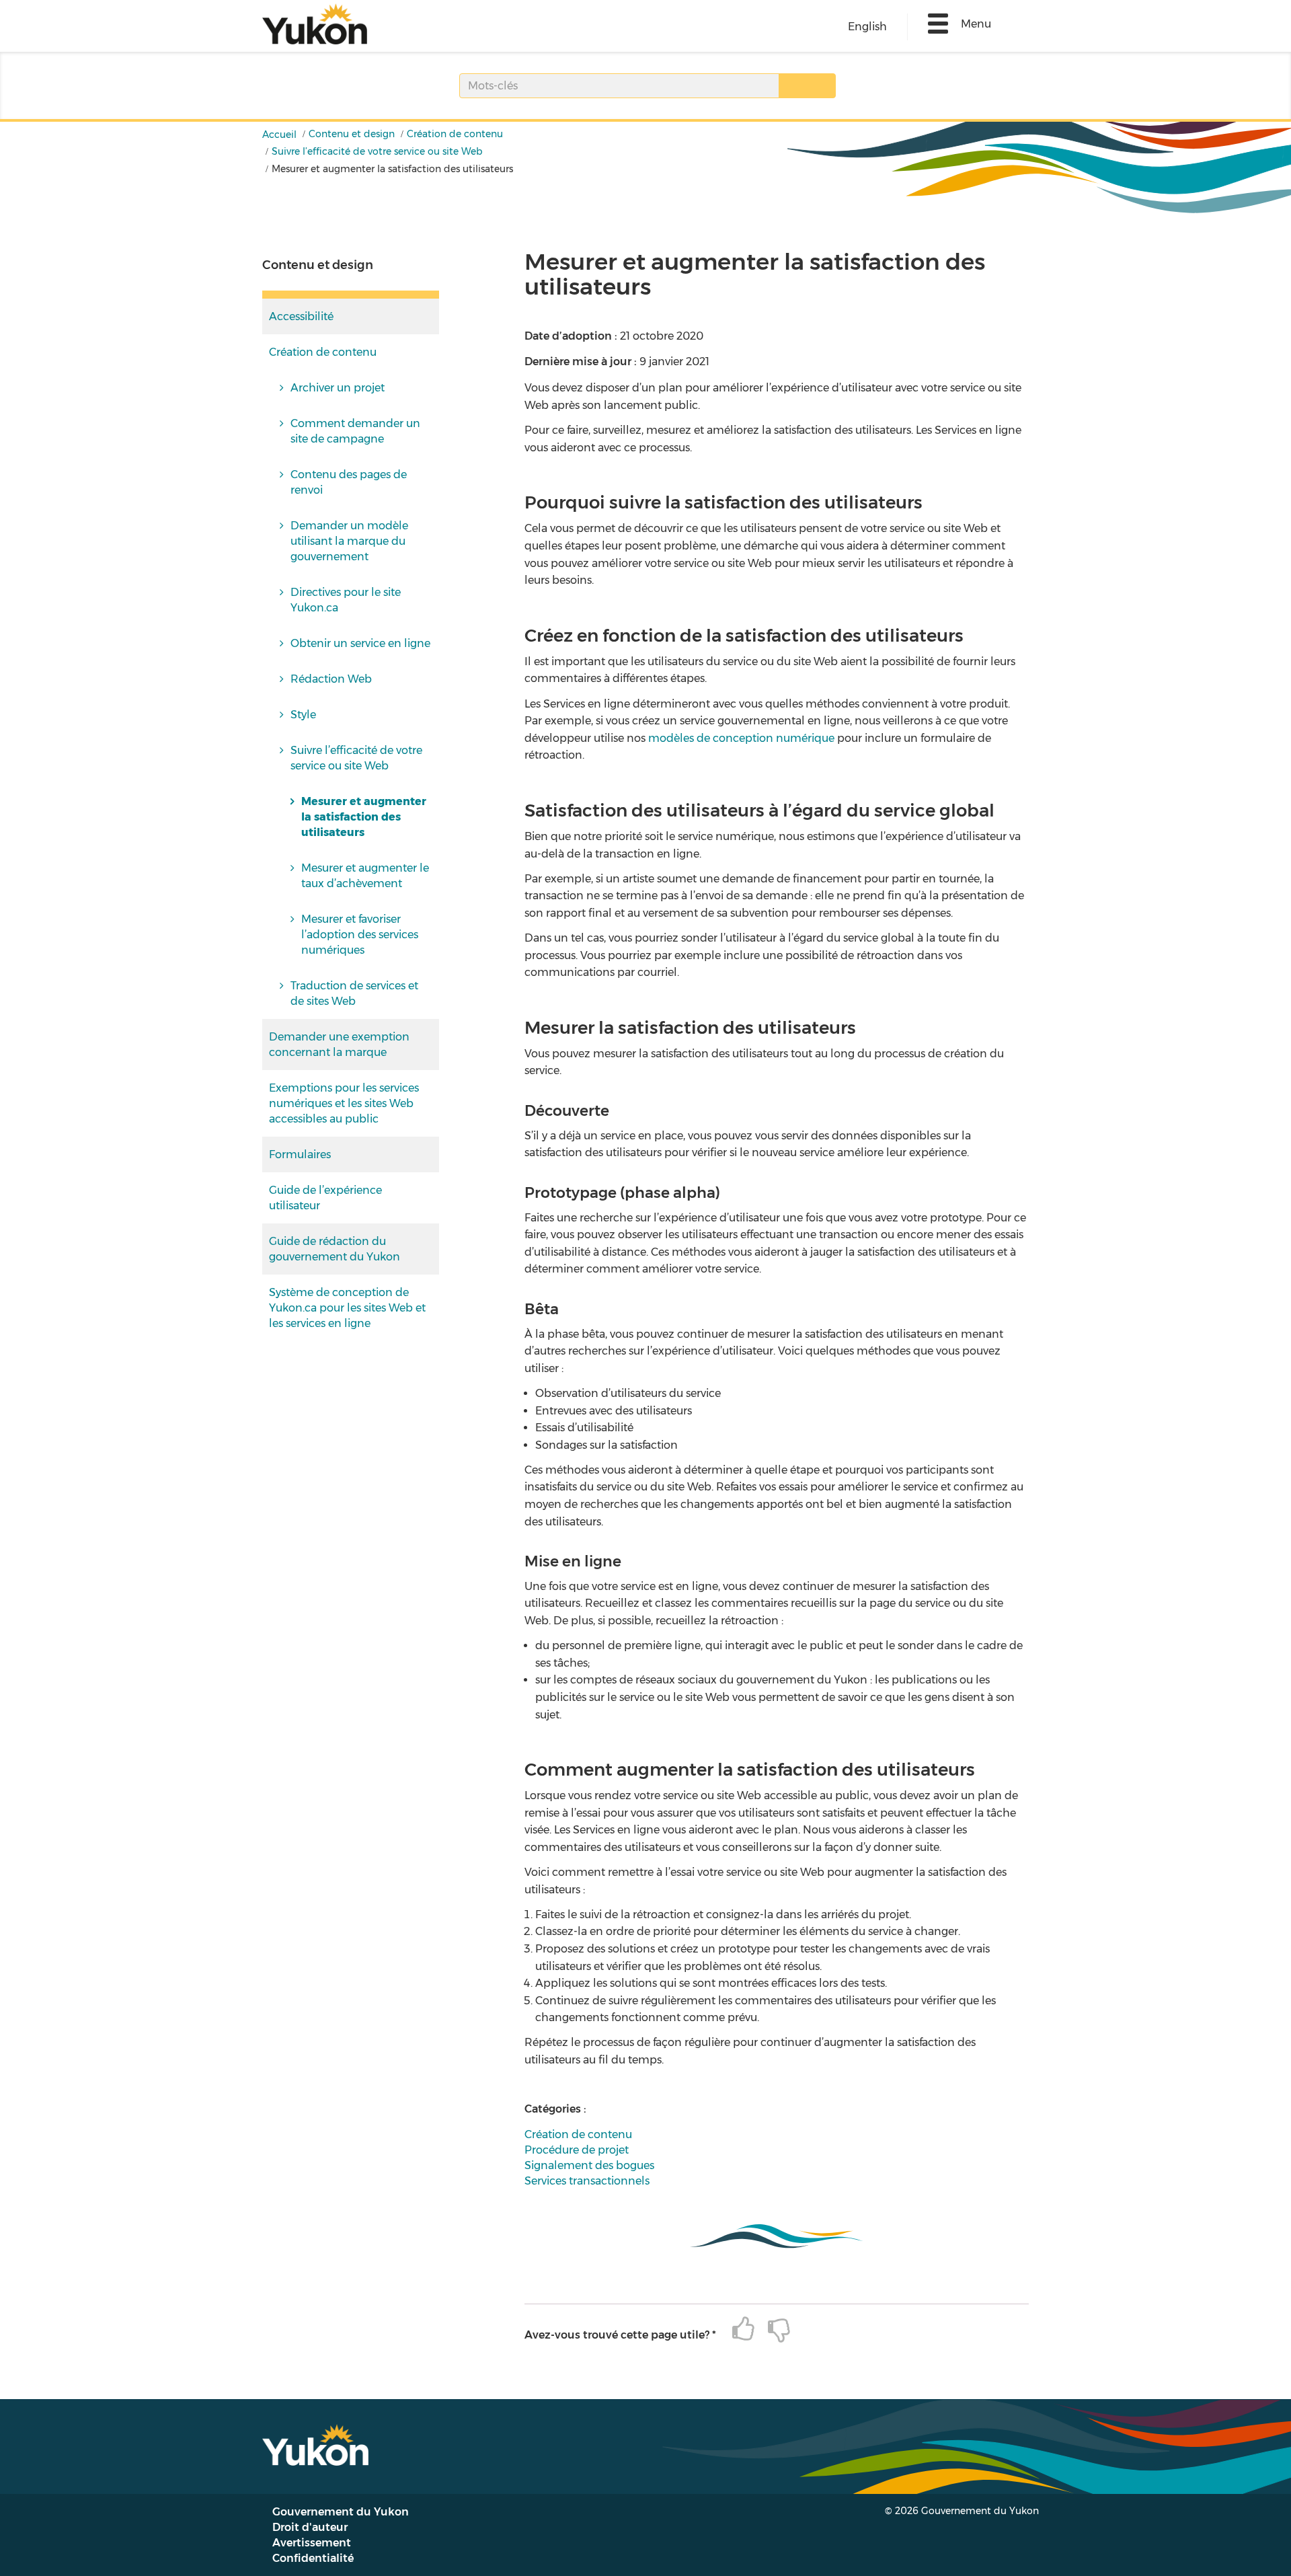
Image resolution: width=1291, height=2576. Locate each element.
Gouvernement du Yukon (341, 2512)
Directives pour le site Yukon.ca (346, 600)
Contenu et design (352, 134)
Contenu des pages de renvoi (349, 482)
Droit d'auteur (310, 2527)
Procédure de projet (577, 2150)
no (772, 2329)
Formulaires (300, 1154)
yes (737, 2329)
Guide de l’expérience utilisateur (325, 1198)
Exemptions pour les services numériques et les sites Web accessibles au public (344, 1103)
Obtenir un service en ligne (360, 643)
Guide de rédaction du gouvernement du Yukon (335, 1249)
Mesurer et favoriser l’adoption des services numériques (360, 935)
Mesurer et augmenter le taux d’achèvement (365, 876)
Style (303, 715)
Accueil (279, 135)
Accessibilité (301, 316)
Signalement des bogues (589, 2165)
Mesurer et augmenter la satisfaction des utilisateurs (364, 817)
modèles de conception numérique (741, 738)
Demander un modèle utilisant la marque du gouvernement (349, 541)
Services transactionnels (587, 2181)
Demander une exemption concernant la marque (339, 1045)
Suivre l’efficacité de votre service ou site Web (377, 151)
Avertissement (312, 2543)
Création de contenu (455, 134)
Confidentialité (313, 2558)
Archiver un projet (338, 388)
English (867, 27)
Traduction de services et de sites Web (354, 993)
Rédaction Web (331, 679)
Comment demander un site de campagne (355, 431)
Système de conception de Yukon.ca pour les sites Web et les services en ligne (347, 1308)
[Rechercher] (807, 86)
